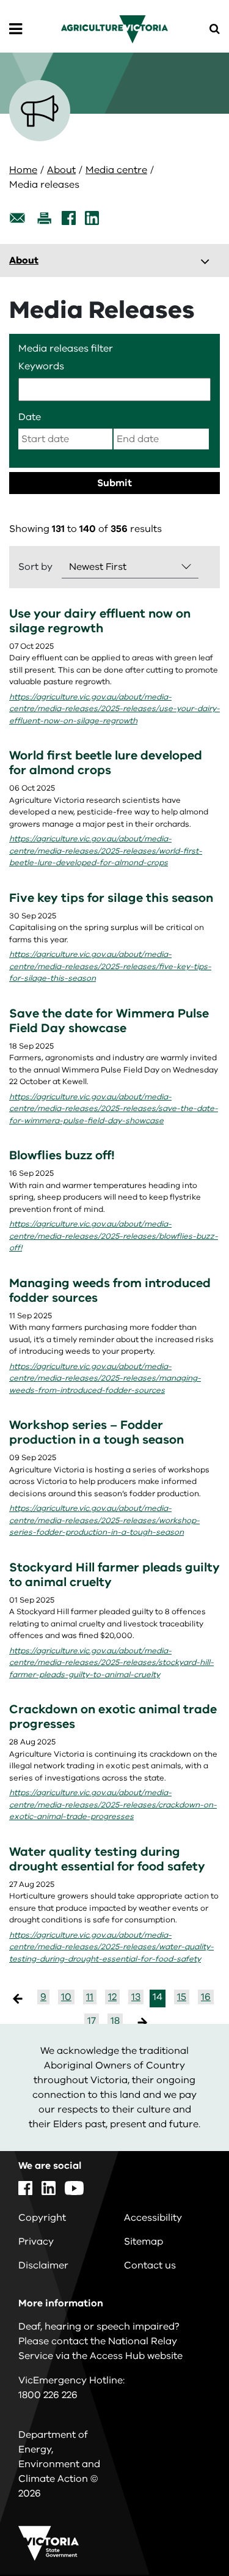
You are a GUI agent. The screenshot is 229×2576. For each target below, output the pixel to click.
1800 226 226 (48, 2395)
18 (115, 2021)
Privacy (36, 2242)
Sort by (35, 567)
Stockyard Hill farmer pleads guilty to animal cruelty (114, 1575)
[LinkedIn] (92, 218)
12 (112, 1997)
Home (23, 170)
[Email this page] (18, 218)
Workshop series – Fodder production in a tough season (96, 1432)
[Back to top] (186, 2531)
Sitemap (144, 2242)
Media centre (116, 170)
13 (136, 1997)
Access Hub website (136, 2356)
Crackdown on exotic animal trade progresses (113, 1717)
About (61, 170)
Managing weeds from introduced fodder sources (110, 1290)
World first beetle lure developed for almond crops (106, 763)
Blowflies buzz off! (62, 1155)
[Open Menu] (16, 29)
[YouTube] (74, 2188)
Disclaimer (43, 2265)
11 (90, 1997)
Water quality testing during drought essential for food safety (107, 1859)
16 (206, 1997)
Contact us (150, 2265)
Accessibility (153, 2218)
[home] (114, 29)
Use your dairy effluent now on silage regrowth (100, 621)
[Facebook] (69, 218)
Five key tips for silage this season (111, 898)
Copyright (42, 2218)
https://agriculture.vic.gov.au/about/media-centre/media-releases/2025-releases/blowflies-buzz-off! (114, 1236)
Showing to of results (85, 529)
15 (182, 1997)
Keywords (41, 366)
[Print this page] (44, 218)
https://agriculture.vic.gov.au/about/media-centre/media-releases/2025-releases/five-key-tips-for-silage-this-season (110, 966)
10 (66, 1997)
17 (92, 2021)
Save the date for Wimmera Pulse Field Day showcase (109, 1021)
